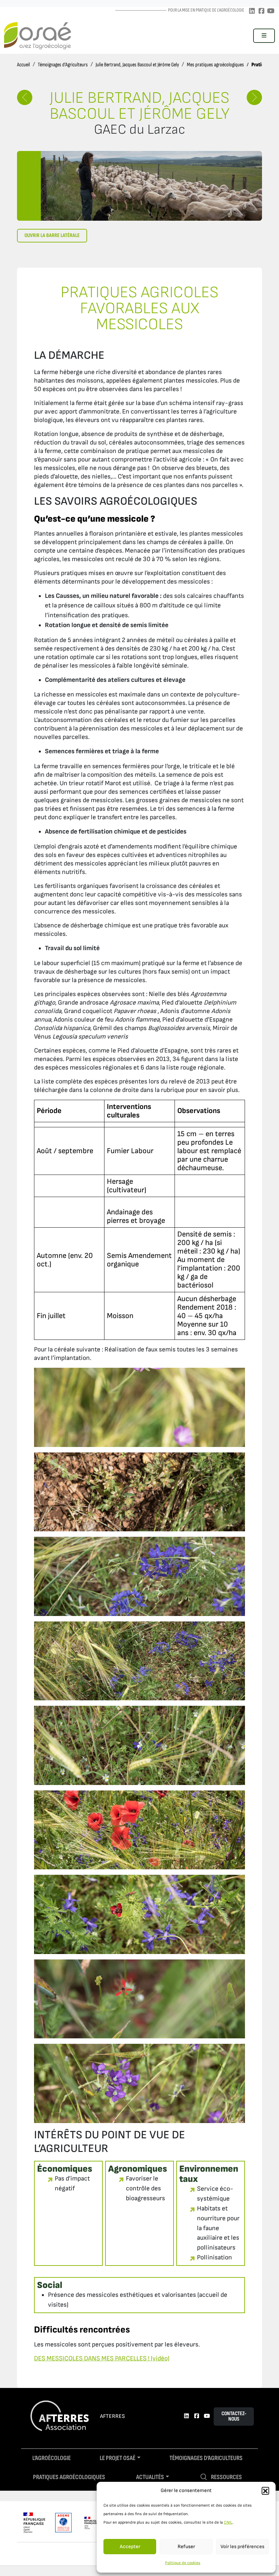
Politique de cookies (183, 2563)
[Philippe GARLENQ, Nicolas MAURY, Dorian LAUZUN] (25, 97)
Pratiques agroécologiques (69, 2477)
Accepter (130, 2547)
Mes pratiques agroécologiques (215, 65)
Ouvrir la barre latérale (52, 235)
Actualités (150, 2477)
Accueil (23, 65)
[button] (265, 2491)
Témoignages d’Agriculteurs (63, 65)
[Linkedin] (252, 11)
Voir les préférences (242, 2547)
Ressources (226, 2477)
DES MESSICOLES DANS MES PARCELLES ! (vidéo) (102, 2359)
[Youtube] (271, 11)
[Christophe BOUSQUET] (254, 97)
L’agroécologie (52, 2458)
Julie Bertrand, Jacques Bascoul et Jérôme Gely (137, 65)
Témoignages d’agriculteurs (206, 2458)
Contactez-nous (234, 2416)
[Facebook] (261, 11)
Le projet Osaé (118, 2458)
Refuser (186, 2547)
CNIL (228, 2522)
